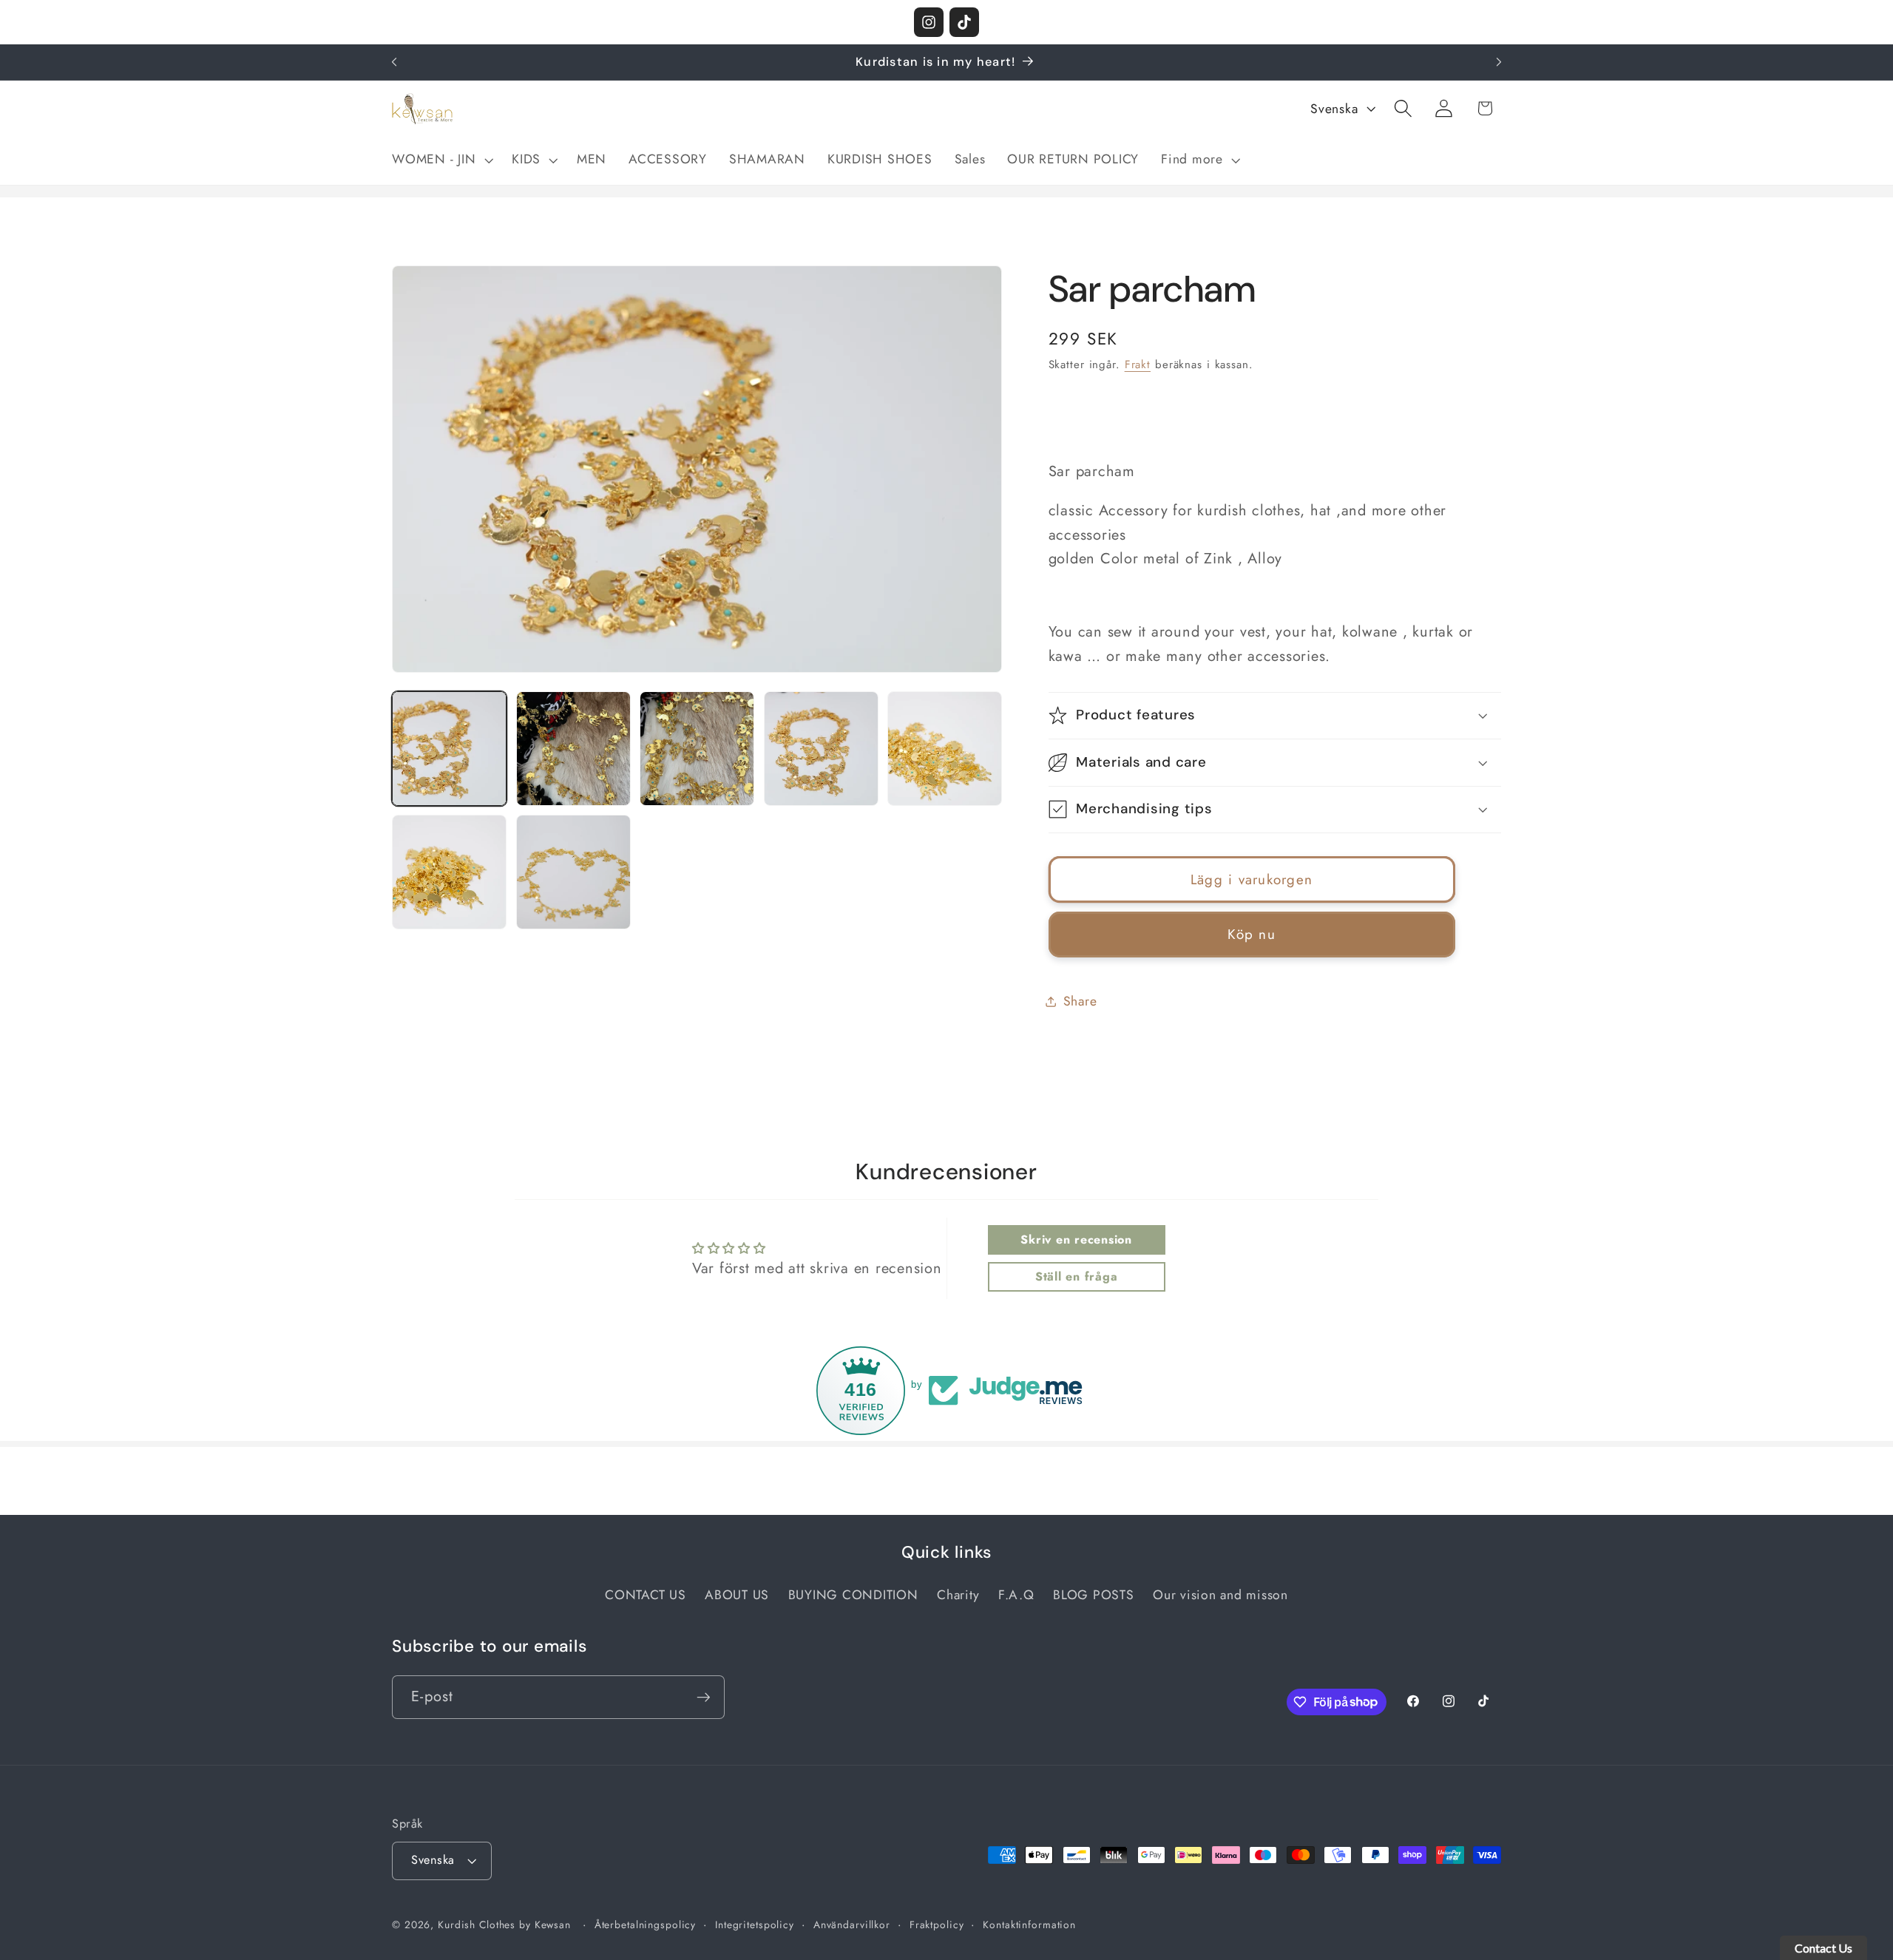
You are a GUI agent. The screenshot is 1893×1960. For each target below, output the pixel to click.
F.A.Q (1016, 1595)
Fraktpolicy (937, 1925)
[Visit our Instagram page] (929, 22)
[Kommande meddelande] (1499, 62)
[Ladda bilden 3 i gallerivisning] (697, 749)
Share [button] (1080, 1001)
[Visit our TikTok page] (964, 22)
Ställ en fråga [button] (1077, 1276)
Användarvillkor (852, 1925)
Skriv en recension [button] (1076, 1240)
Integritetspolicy (755, 1925)
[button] (441, 160)
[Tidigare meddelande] (394, 62)
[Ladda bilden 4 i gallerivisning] (821, 749)
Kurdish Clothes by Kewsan (504, 1925)
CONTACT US (646, 1595)
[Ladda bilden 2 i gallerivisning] (573, 749)
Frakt (1138, 364)
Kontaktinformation (1029, 1925)
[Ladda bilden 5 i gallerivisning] (945, 749)
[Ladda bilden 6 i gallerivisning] (449, 872)
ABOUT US (737, 1595)
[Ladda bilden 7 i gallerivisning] (573, 872)
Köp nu (1252, 934)
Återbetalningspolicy (646, 1925)
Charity (958, 1595)
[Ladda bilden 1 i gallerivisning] (449, 749)
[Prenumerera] (704, 1697)
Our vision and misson (1220, 1595)
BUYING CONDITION (853, 1595)
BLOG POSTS (1094, 1595)
